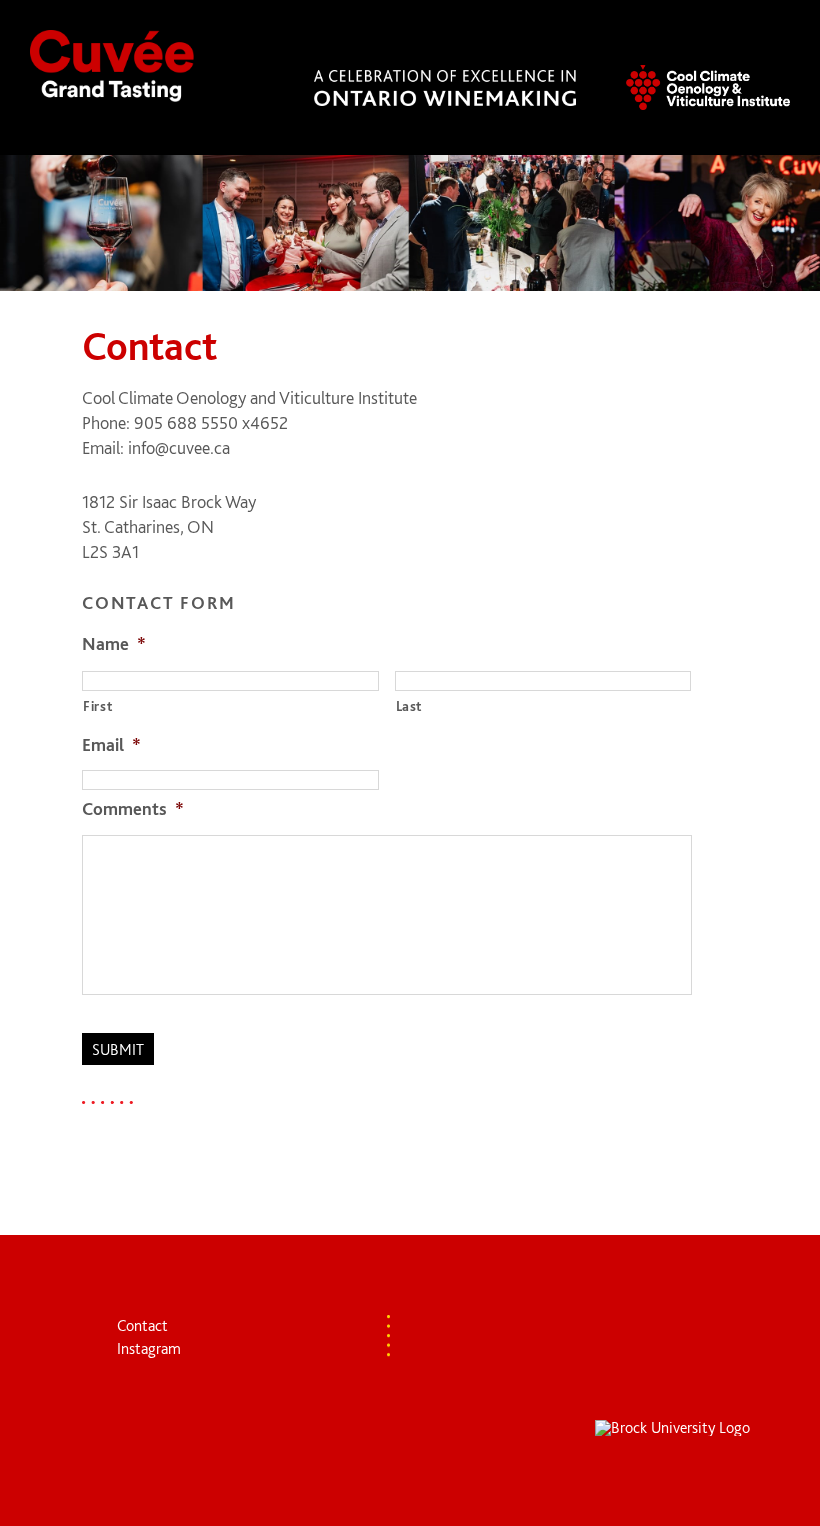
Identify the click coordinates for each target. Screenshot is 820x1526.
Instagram (149, 1348)
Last (409, 705)
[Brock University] (672, 1428)
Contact (142, 1325)
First (97, 705)
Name (114, 643)
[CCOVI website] (708, 89)
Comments (133, 808)
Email (111, 744)
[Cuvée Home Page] (112, 67)
